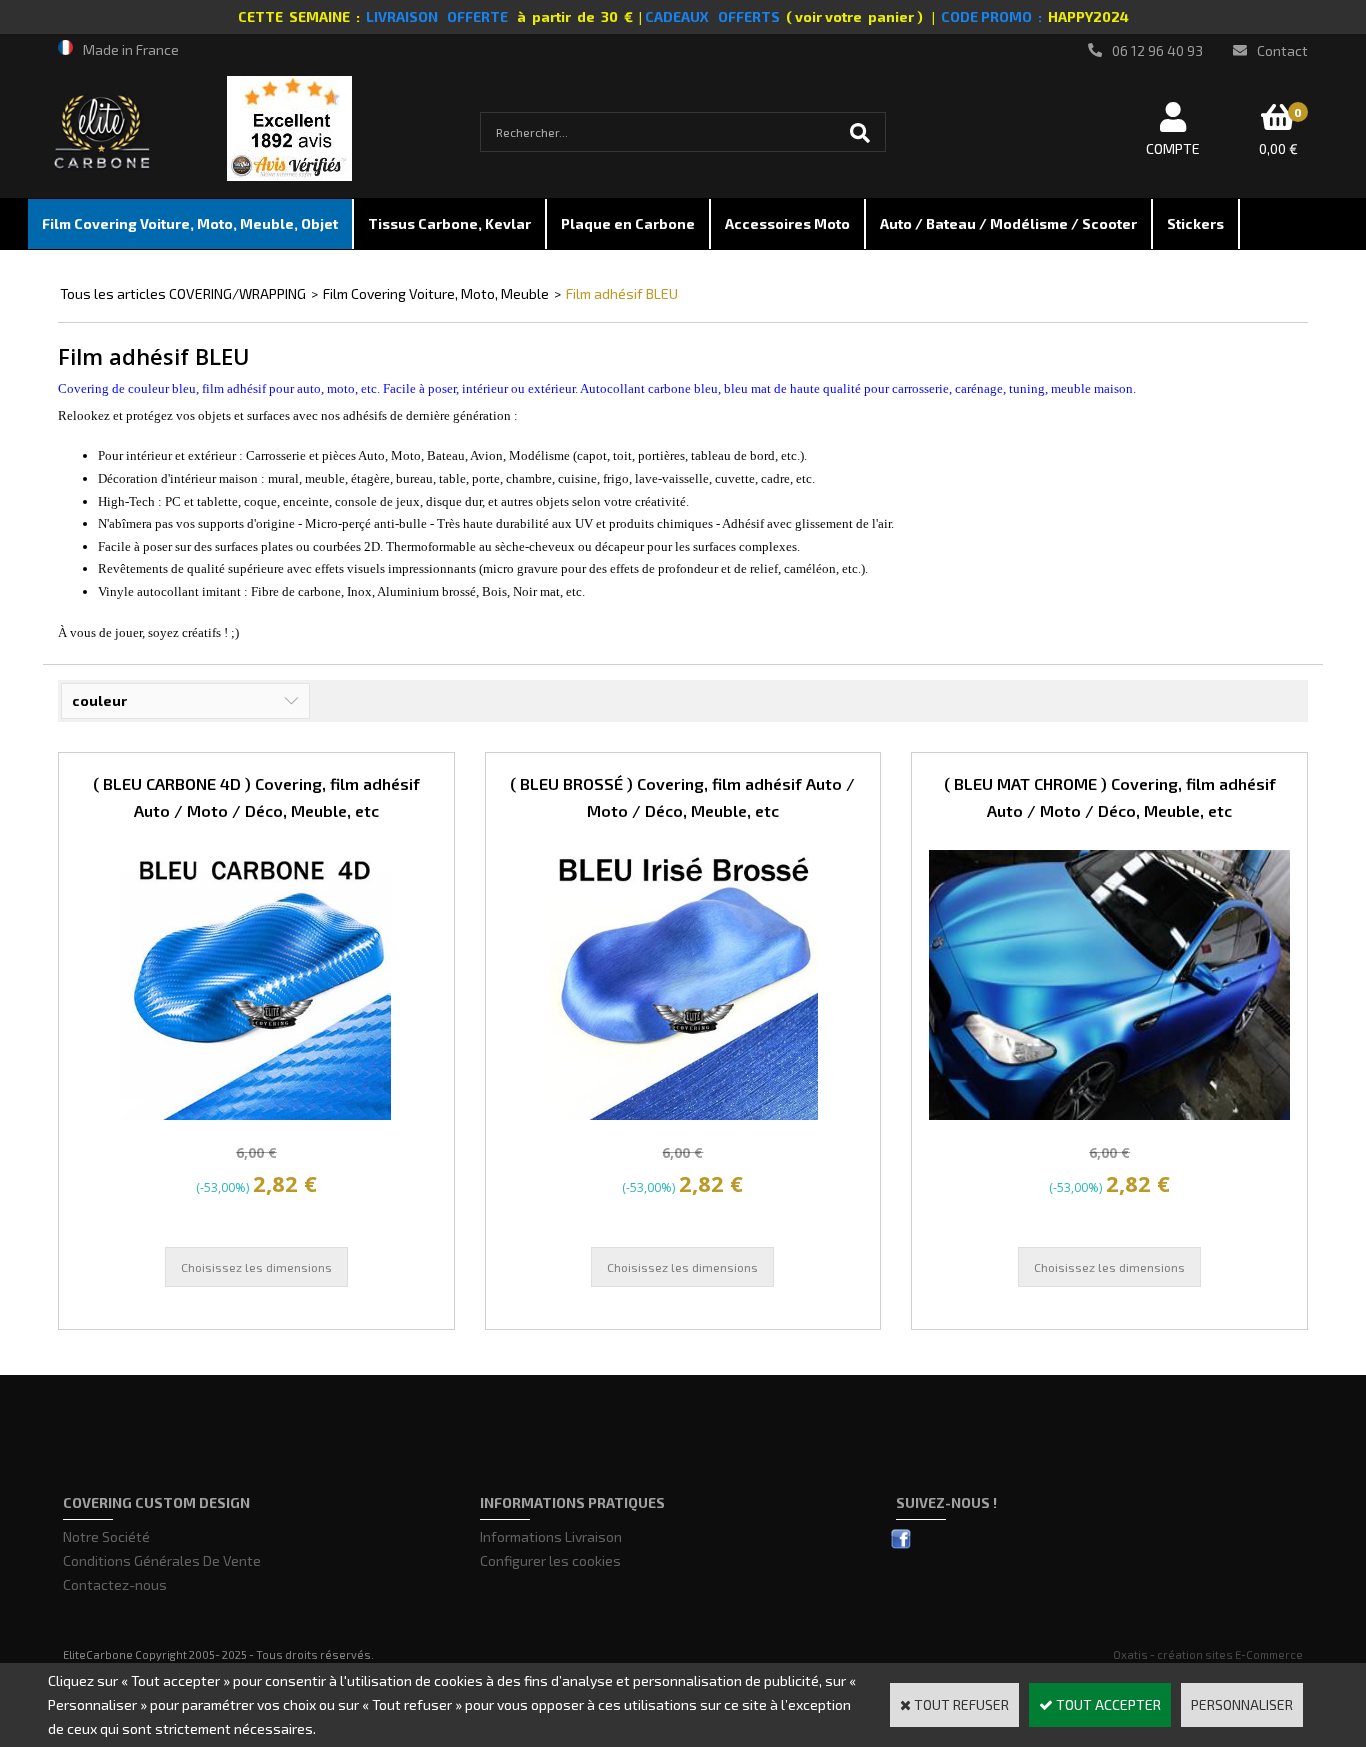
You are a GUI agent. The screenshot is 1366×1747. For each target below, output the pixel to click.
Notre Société (106, 1536)
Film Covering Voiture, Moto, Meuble (436, 293)
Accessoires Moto (787, 223)
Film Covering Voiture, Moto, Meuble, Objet (190, 223)
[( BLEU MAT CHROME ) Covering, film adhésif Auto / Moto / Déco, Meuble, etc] (1109, 1114)
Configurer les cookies (550, 1560)
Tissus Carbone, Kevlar (449, 223)
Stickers (1195, 223)
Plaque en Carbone (628, 223)
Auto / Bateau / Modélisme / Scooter (1008, 223)
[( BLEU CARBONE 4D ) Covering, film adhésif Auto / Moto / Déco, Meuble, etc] (256, 1114)
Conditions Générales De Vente (162, 1560)
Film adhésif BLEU (622, 293)
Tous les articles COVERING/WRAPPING (183, 293)
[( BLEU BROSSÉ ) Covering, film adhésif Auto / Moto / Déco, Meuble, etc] (683, 1114)
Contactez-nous (115, 1584)
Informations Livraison (551, 1536)
